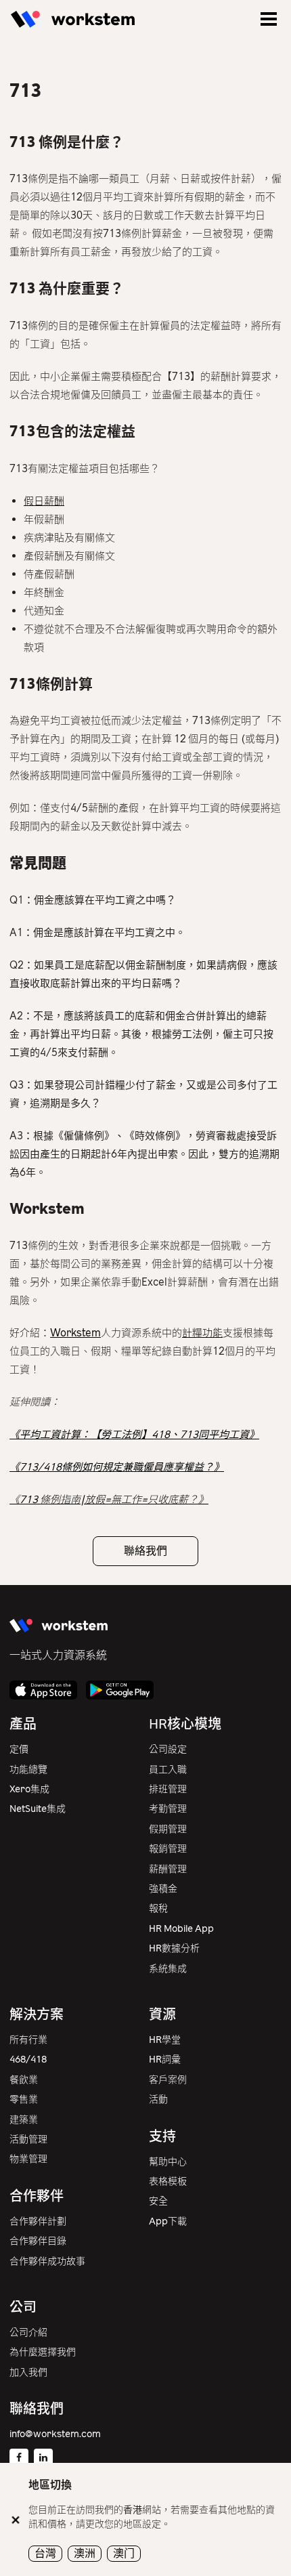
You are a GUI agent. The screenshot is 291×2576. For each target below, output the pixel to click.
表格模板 (168, 2181)
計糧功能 (202, 1333)
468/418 (28, 2060)
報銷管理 (168, 1849)
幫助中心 (168, 2162)
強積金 (163, 1889)
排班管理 (168, 1789)
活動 (158, 2099)
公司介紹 (28, 2332)
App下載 (168, 2221)
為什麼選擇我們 (43, 2352)
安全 (158, 2201)
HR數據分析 (174, 1948)
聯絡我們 (145, 1551)
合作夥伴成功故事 (47, 2261)
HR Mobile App (181, 1929)
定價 (19, 1749)
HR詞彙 (165, 2060)
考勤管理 (168, 1809)
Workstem (75, 1333)
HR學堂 (165, 2040)
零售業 (24, 2099)
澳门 (124, 2553)
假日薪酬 (44, 501)
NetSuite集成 (38, 1809)
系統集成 (168, 1969)
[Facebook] (19, 2458)
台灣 (45, 2553)
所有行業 (28, 2040)
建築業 (24, 2120)
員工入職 (168, 1770)
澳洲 (85, 2553)
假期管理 (168, 1829)
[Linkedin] (43, 2458)
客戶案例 (168, 2080)
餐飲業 (24, 2080)
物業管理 (28, 2159)
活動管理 (28, 2139)
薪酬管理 (168, 1869)
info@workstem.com (55, 2434)
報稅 (158, 1908)
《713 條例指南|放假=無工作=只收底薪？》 (109, 1500)
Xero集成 (29, 1789)
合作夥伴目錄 (38, 2241)
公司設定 (168, 1749)
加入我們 (28, 2372)
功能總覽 (28, 1770)
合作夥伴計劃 (38, 2221)
